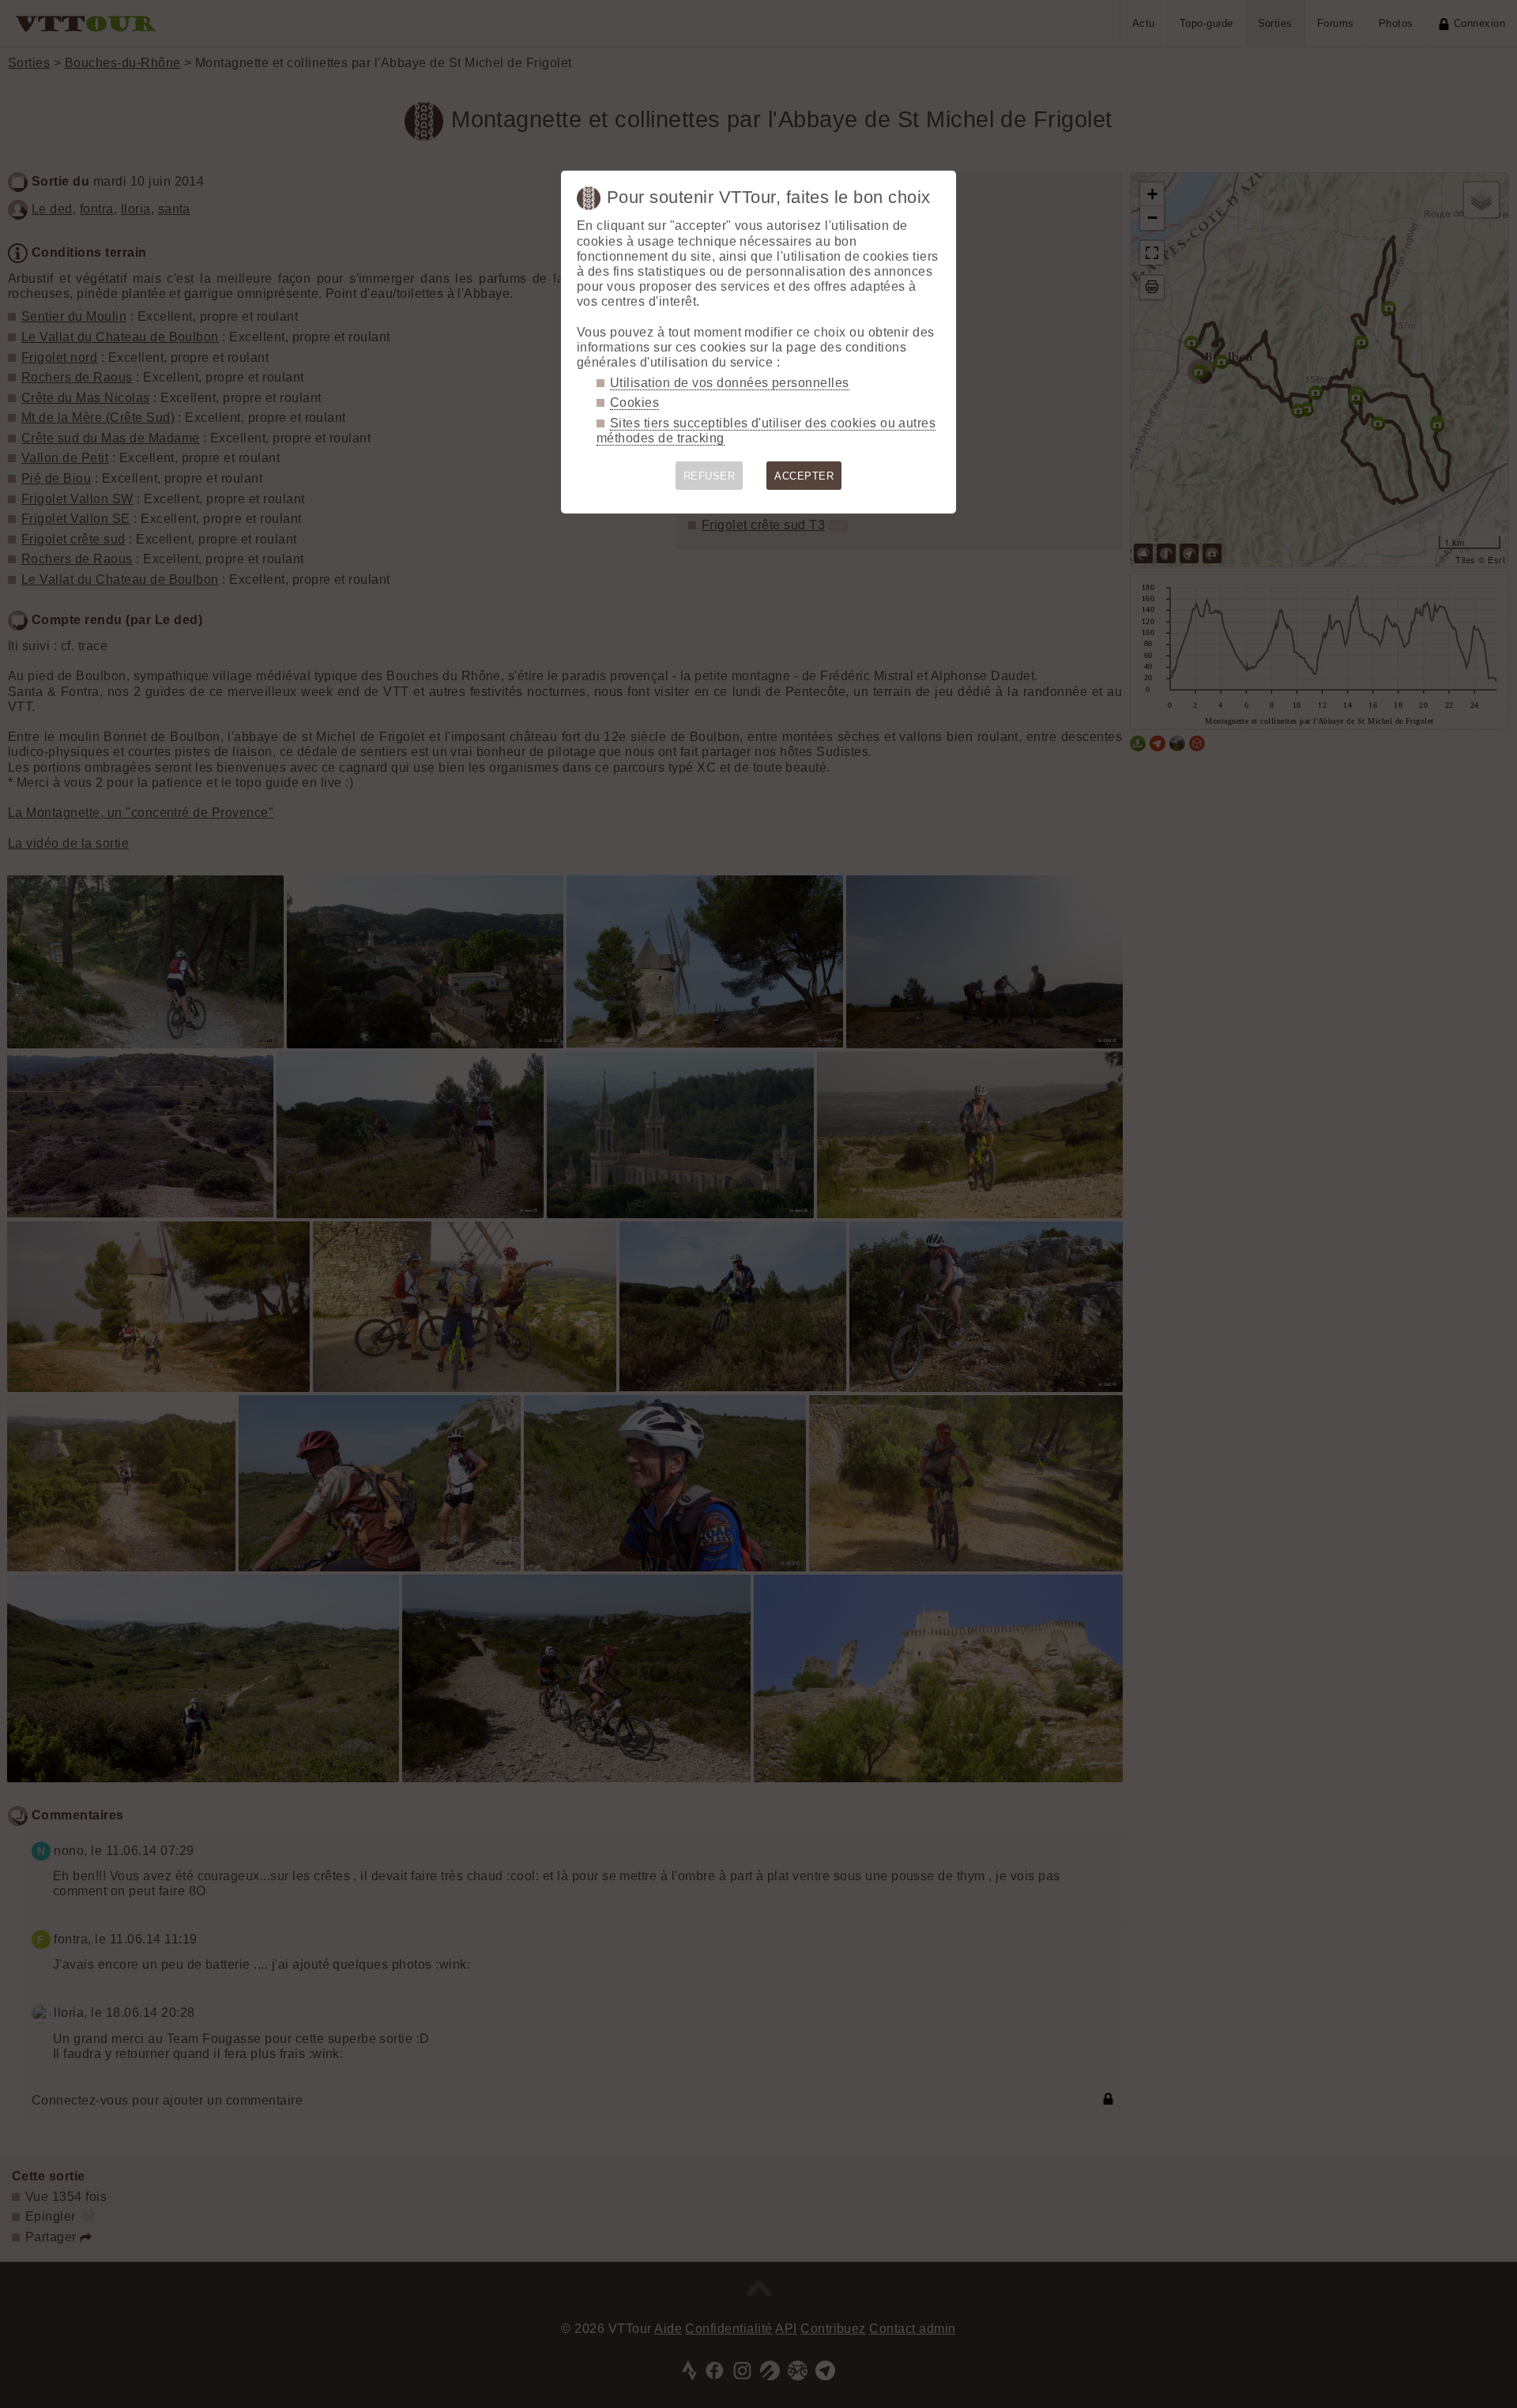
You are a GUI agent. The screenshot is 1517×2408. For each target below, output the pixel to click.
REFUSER (709, 476)
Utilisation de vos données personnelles (730, 383)
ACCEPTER (804, 476)
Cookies (634, 403)
